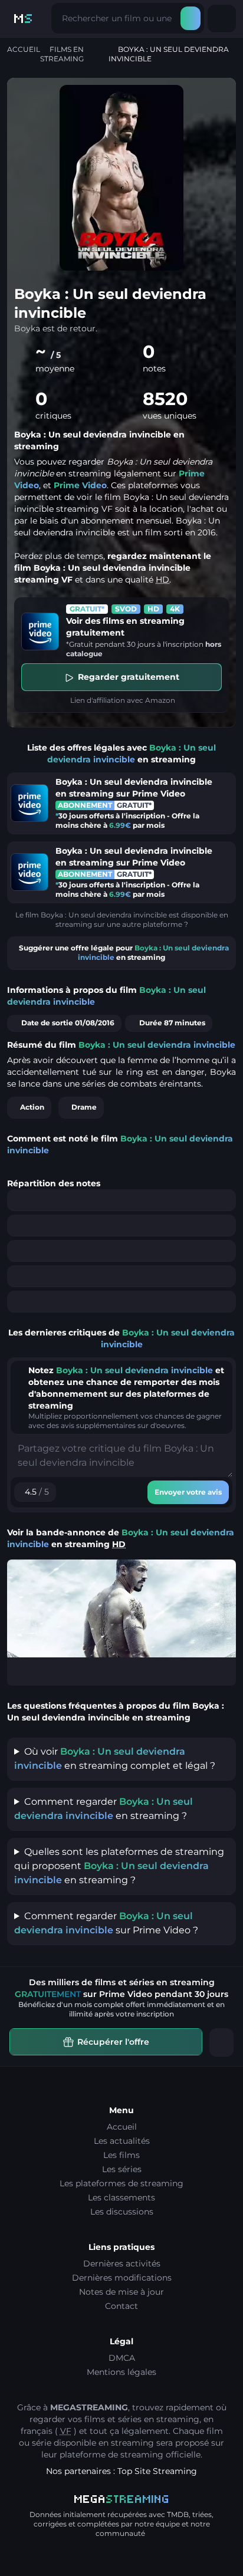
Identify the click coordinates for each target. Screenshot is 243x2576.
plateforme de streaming (111, 2455)
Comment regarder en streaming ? (104, 1809)
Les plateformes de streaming (121, 2183)
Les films (121, 2155)
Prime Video (80, 485)
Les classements (121, 2197)
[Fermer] (221, 2042)
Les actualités (122, 2141)
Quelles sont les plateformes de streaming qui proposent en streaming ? (119, 1866)
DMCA (122, 2358)
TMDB (178, 2514)
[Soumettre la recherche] (191, 18)
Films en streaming (62, 54)
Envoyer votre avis (188, 1492)
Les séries (122, 2169)
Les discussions (122, 2212)
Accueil (24, 49)
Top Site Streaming (157, 2471)
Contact (121, 2306)
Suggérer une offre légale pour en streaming (124, 953)
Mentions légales (121, 2372)
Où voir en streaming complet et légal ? (115, 1759)
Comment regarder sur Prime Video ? (106, 1923)
